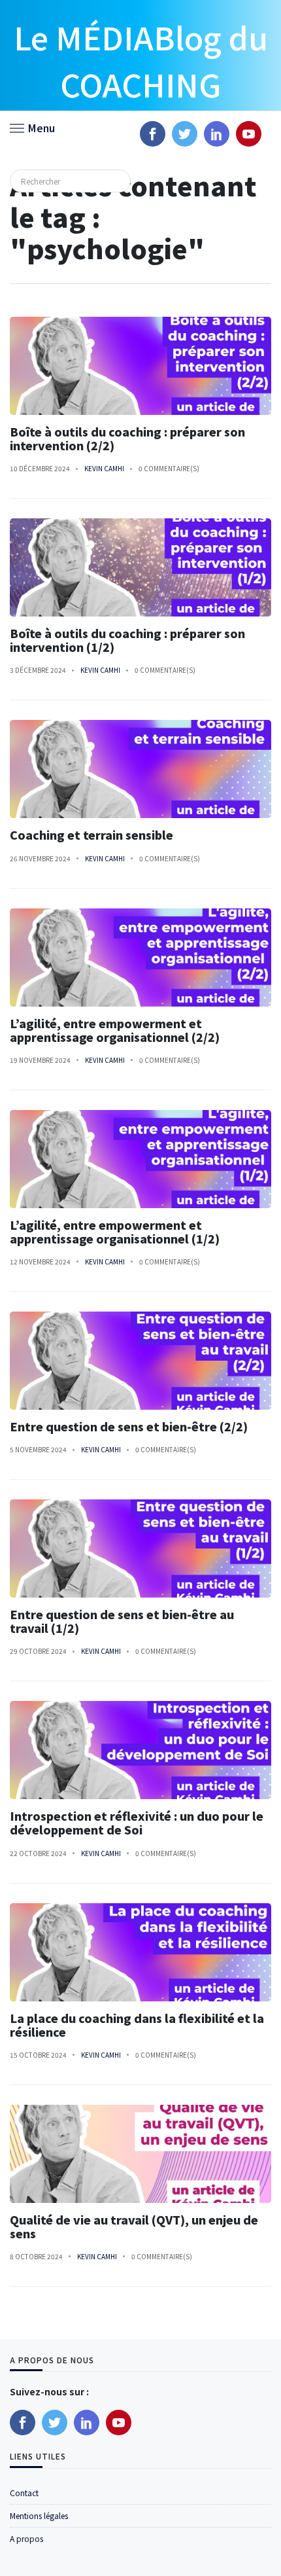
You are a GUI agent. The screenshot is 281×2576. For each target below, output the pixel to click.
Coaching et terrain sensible (93, 835)
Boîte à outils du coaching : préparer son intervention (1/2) (127, 640)
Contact (24, 2493)
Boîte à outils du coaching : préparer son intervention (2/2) (127, 438)
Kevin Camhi (104, 468)
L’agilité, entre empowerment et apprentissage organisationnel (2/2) (115, 1030)
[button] (32, 127)
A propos (26, 2538)
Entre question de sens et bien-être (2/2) (129, 1426)
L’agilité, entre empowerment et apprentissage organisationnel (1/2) (115, 1232)
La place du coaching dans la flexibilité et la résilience (137, 2025)
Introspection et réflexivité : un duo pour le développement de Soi (137, 1823)
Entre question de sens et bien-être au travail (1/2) (122, 1621)
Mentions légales (39, 2515)
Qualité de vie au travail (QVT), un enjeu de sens (134, 2227)
